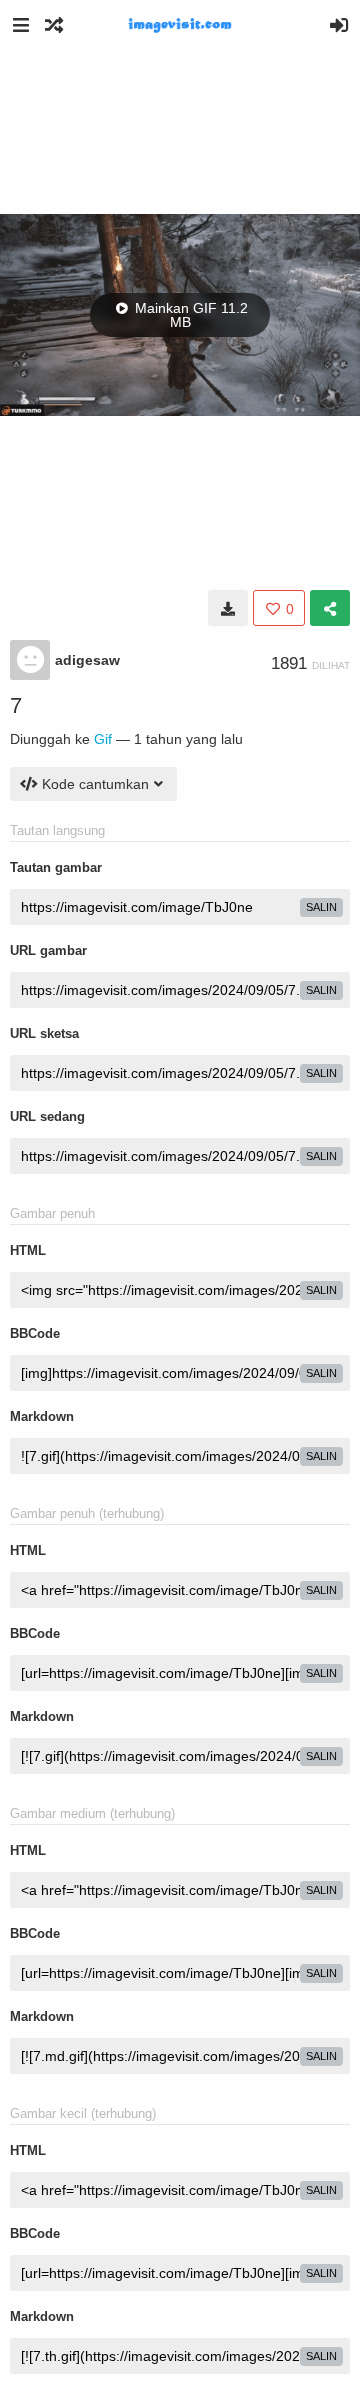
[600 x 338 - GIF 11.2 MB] (228, 608)
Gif (103, 739)
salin (321, 907)
